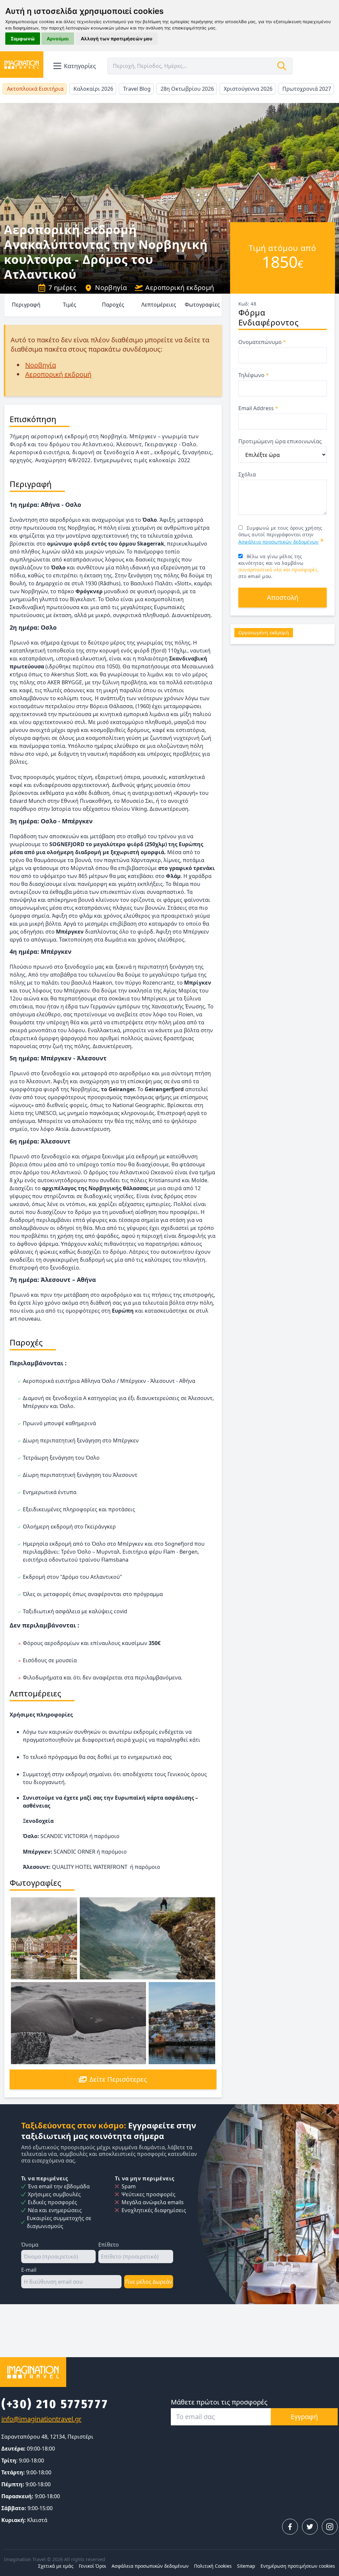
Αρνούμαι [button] (58, 39)
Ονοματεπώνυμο (262, 342)
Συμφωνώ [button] (23, 39)
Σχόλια (247, 474)
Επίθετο (109, 2245)
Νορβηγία (111, 288)
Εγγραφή (304, 2417)
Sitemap (246, 2566)
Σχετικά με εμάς (56, 2566)
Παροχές (113, 305)
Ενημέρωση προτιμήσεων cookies (298, 2566)
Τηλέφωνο (254, 375)
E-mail (29, 2270)
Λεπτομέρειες (159, 305)
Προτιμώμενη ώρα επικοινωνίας (280, 441)
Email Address (258, 408)
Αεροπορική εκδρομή (180, 288)
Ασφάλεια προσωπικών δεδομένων (279, 542)
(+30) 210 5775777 (55, 2404)
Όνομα (30, 2245)
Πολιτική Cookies (213, 2566)
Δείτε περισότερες (118, 2079)
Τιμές (70, 305)
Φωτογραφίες (202, 305)
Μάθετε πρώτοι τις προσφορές (219, 2402)
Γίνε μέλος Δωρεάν (149, 2282)
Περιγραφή (26, 305)
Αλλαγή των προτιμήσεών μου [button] (117, 39)
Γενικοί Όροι (93, 2566)
